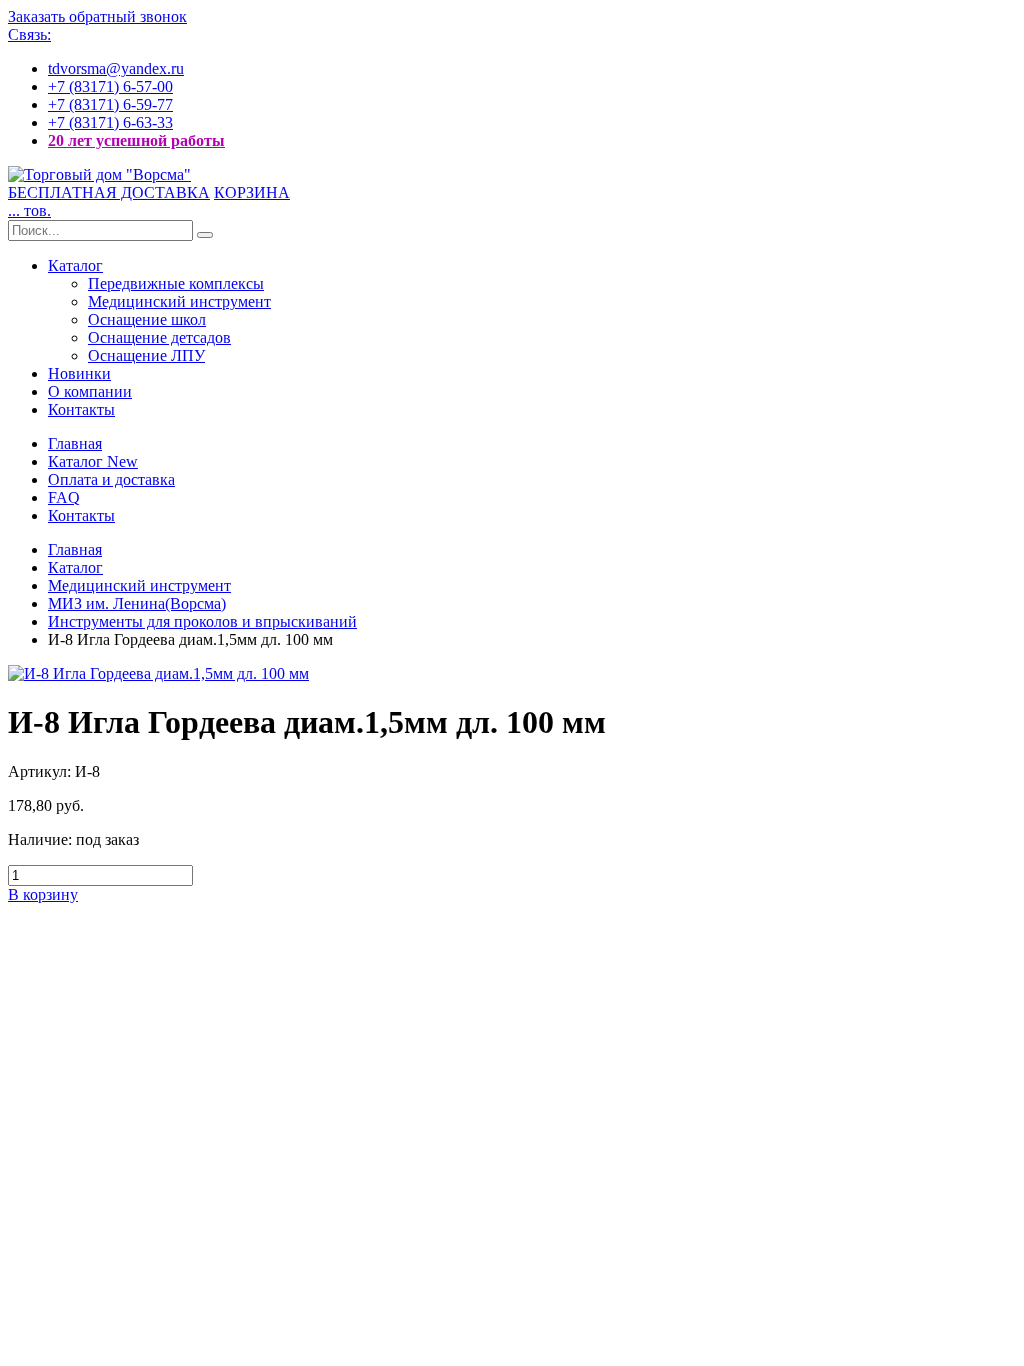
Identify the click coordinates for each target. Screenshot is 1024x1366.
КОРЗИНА (252, 192)
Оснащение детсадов (159, 337)
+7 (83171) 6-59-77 (110, 104)
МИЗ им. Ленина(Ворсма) (137, 603)
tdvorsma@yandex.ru (116, 68)
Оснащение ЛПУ (146, 355)
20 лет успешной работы (136, 140)
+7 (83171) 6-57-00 (110, 86)
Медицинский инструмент (179, 301)
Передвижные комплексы (176, 283)
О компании (90, 391)
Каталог (75, 265)
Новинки (79, 373)
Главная (75, 443)
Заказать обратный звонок (97, 16)
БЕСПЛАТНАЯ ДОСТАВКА (109, 192)
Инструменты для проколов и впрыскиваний (202, 621)
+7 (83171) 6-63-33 (110, 122)
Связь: (29, 34)
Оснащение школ (147, 319)
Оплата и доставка (111, 479)
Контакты (81, 409)
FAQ (64, 497)
